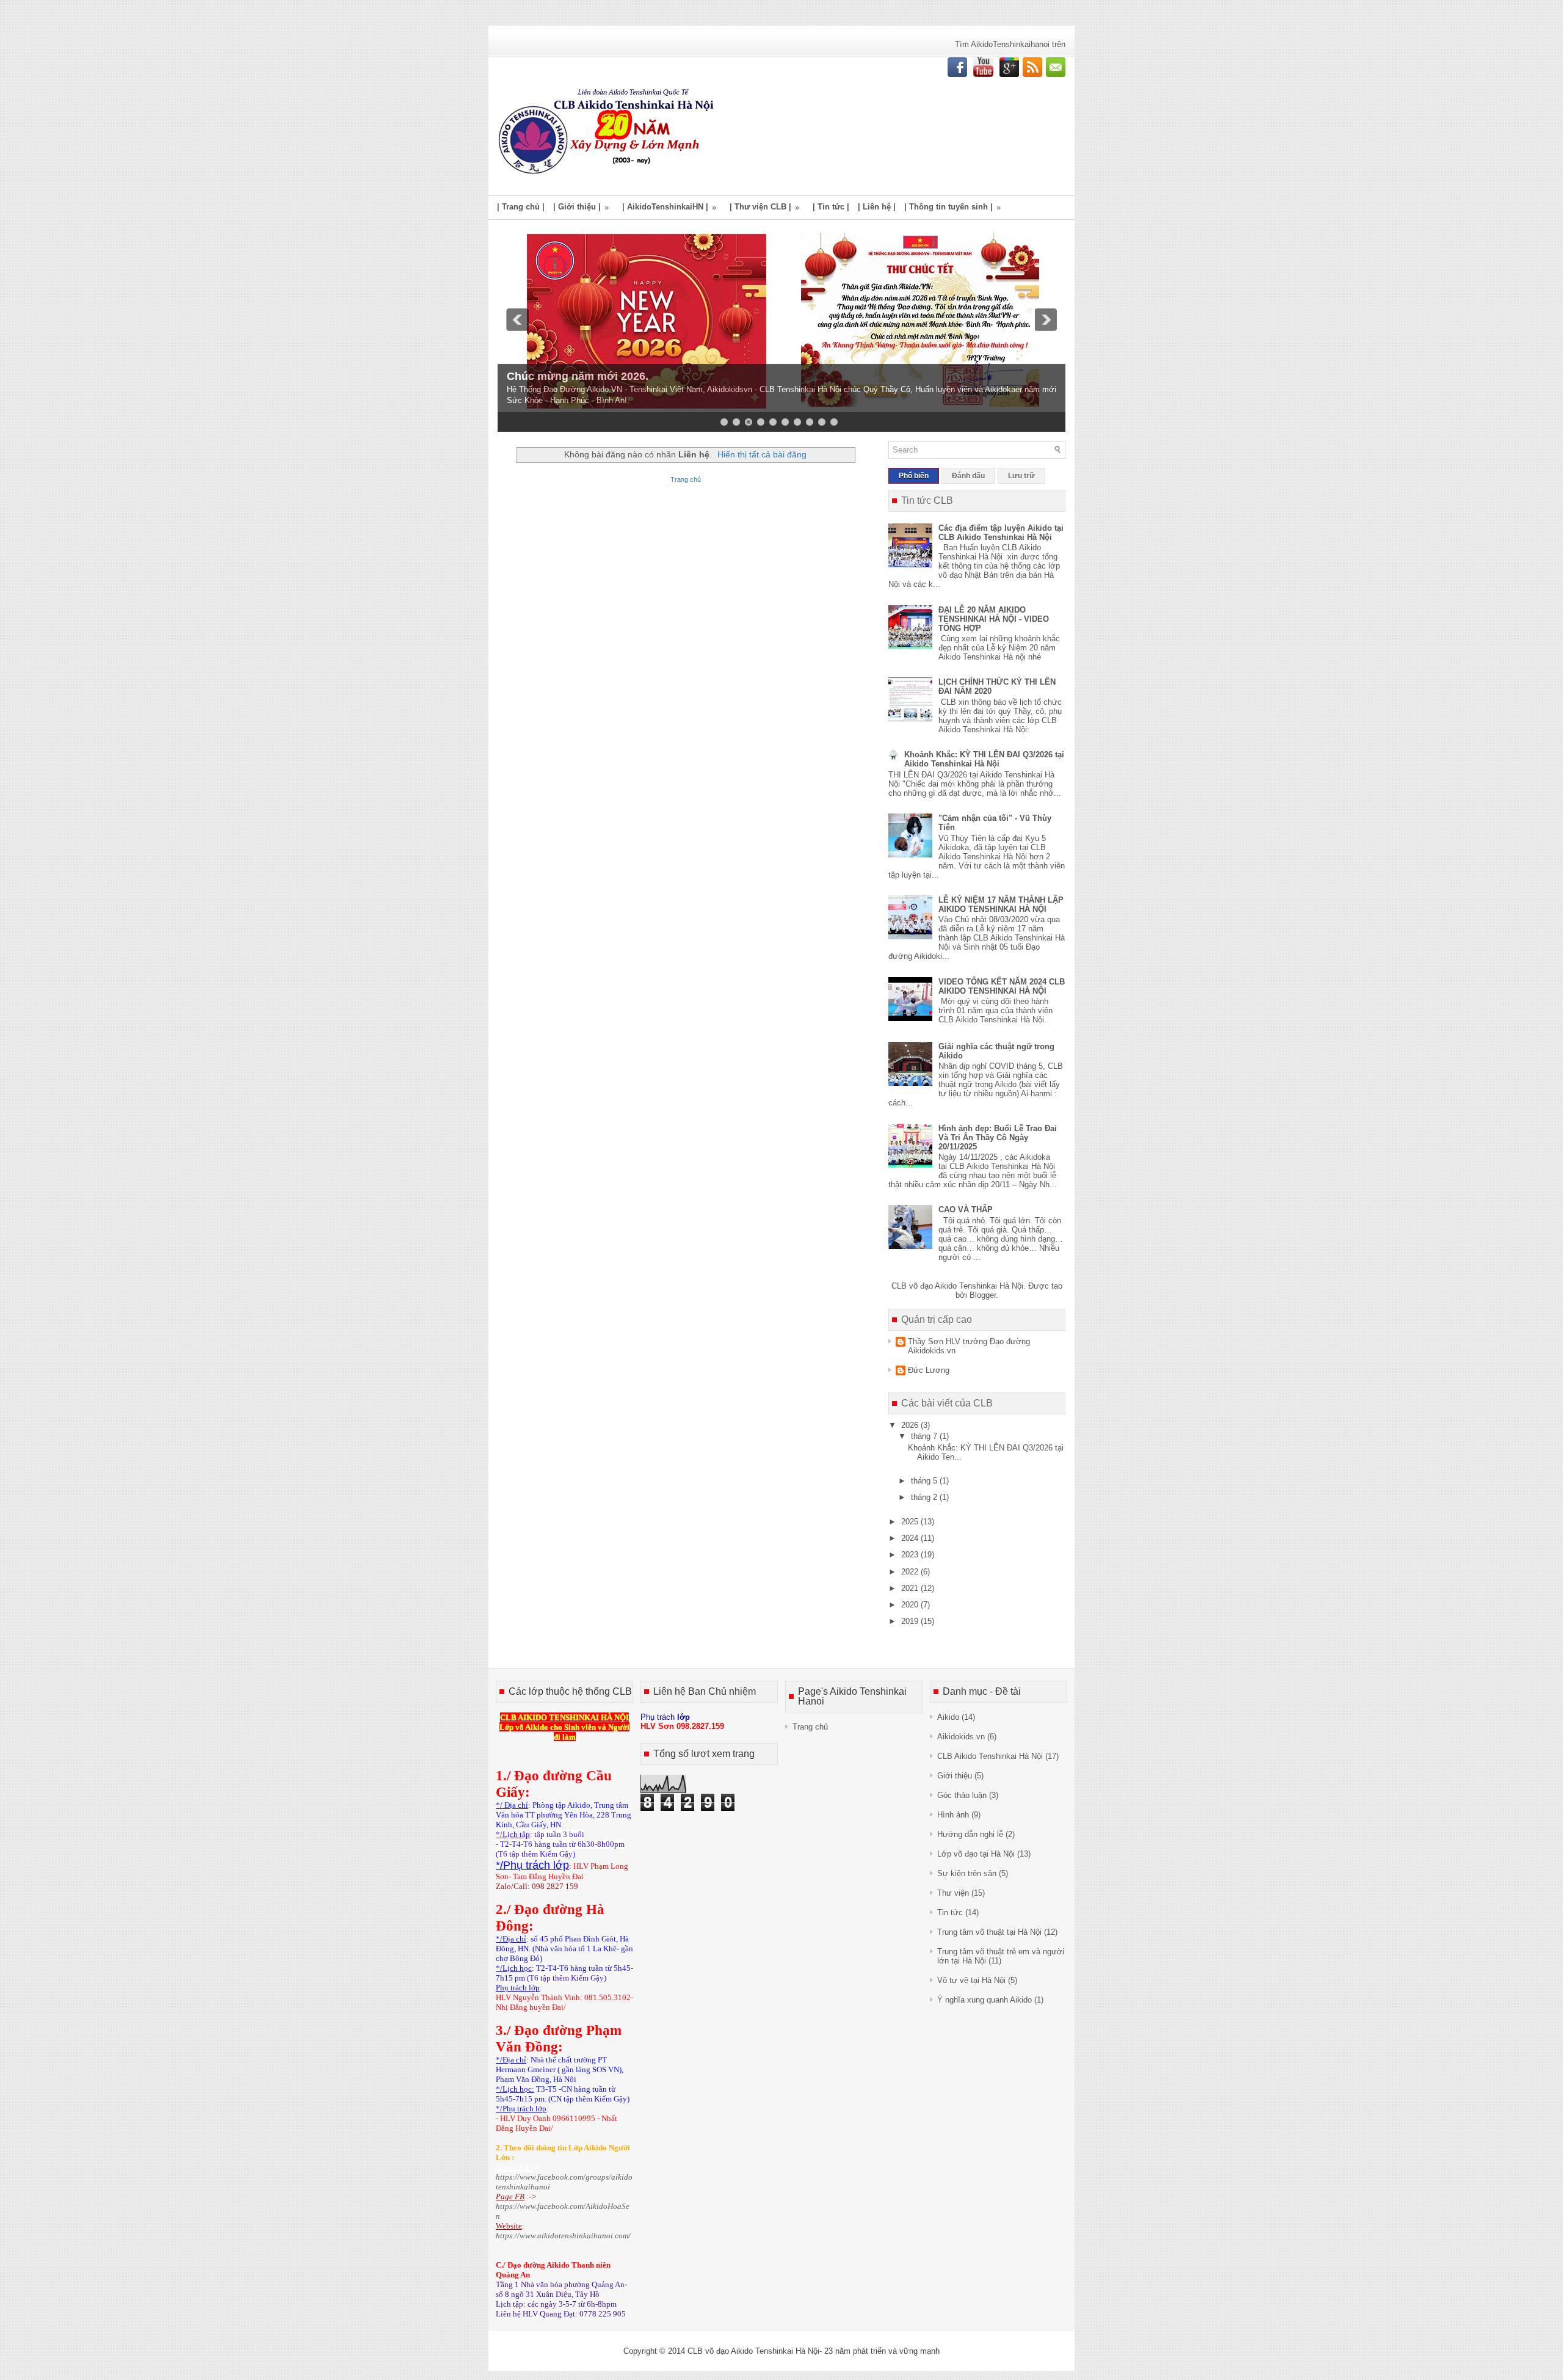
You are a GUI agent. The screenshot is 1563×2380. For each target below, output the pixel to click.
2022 (911, 1572)
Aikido (948, 1717)
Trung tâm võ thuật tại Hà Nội (989, 1932)
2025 (911, 1522)
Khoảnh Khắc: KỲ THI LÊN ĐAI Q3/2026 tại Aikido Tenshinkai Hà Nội (984, 759)
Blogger (983, 1295)
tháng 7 (925, 1436)
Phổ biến (914, 476)
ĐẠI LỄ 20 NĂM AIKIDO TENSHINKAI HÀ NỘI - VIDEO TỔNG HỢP (994, 619)
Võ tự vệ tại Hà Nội (971, 1980)
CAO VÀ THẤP (966, 1210)
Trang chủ (686, 479)
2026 (911, 1425)
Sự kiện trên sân (967, 1873)
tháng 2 (925, 1497)
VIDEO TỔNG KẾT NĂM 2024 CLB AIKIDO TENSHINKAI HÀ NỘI (1002, 986)
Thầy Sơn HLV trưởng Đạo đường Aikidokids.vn (969, 1346)
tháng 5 (925, 1481)
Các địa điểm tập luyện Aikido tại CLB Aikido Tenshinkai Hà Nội (1001, 533)
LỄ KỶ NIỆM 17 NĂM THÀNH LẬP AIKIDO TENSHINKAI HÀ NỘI (1001, 904)
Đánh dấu (968, 476)
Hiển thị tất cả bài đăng (762, 454)
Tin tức (950, 1912)
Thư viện (953, 1893)
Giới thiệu (955, 1776)
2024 (911, 1538)
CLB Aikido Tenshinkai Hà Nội (990, 1756)
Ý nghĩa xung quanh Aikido (985, 2000)
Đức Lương (929, 1370)
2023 (911, 1555)
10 (834, 422)
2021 (911, 1588)
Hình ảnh (953, 1815)
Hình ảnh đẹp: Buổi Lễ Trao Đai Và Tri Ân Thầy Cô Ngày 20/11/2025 (998, 1137)
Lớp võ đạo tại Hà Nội (976, 1854)
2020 (911, 1605)
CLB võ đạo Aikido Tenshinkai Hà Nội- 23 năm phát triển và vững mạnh (814, 2351)
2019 (911, 1621)
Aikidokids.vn (961, 1737)
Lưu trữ (1021, 476)
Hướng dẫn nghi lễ (970, 1834)
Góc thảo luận (962, 1795)
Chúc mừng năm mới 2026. (578, 376)
